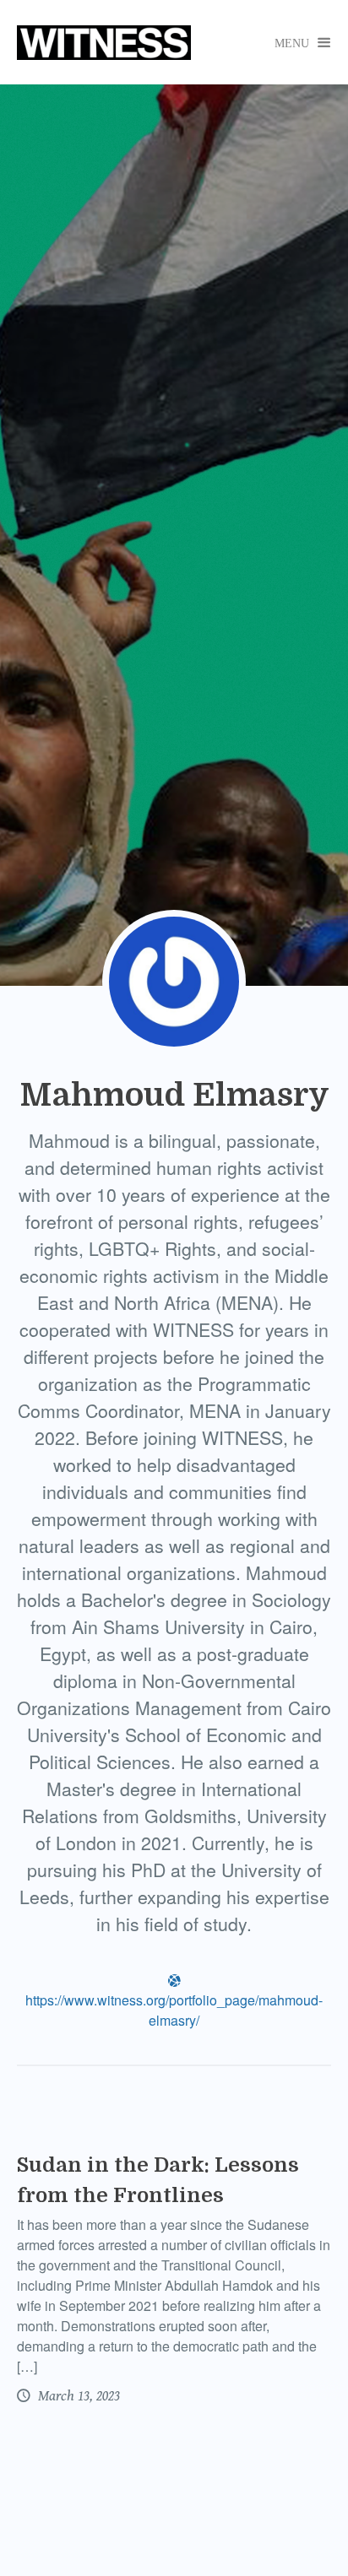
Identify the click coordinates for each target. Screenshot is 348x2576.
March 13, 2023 (77, 2396)
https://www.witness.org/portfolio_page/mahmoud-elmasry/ (174, 2002)
